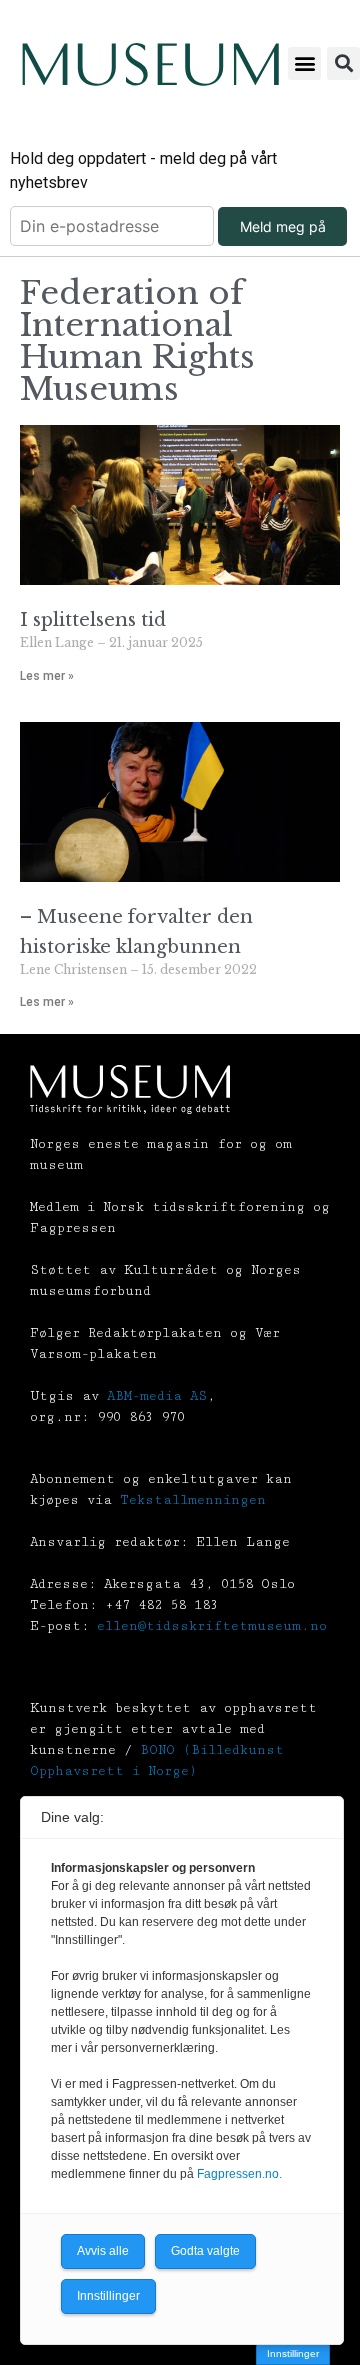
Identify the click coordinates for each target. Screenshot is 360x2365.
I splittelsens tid (93, 620)
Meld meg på (283, 226)
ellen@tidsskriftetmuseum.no (212, 1626)
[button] (304, 63)
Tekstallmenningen (193, 1500)
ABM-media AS (157, 1396)
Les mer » (47, 676)
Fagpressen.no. (239, 2174)
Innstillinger (293, 2353)
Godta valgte (205, 2251)
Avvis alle (103, 2251)
